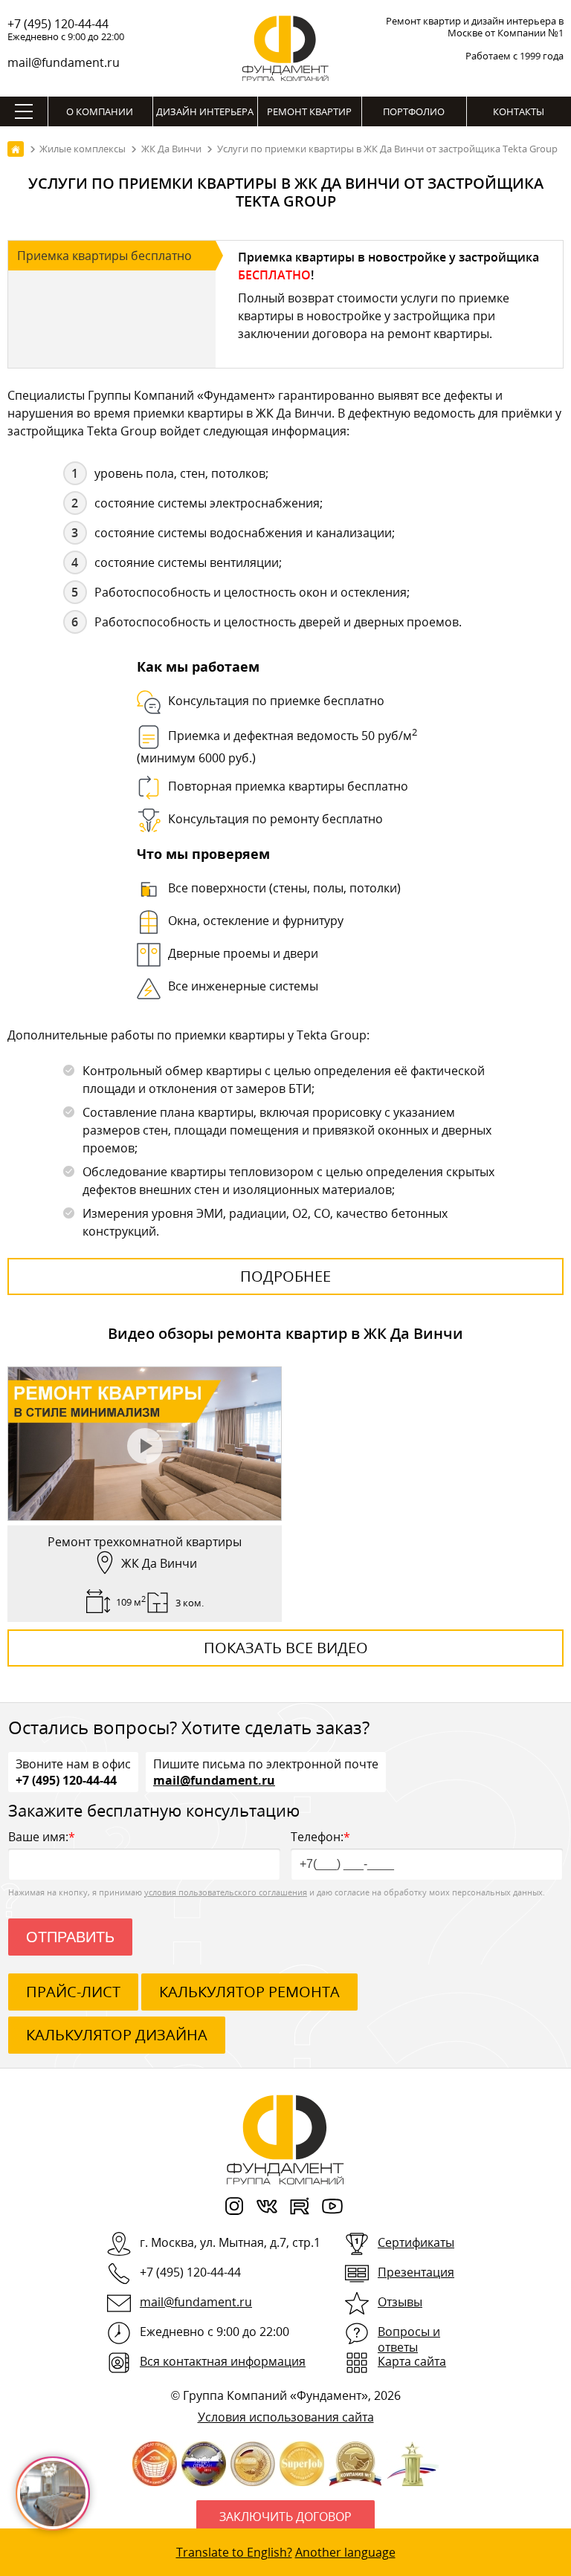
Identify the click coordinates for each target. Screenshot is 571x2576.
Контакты (519, 111)
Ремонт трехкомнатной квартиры (145, 1542)
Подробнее (285, 1276)
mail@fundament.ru (64, 62)
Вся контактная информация (223, 2361)
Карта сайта (412, 2361)
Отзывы (400, 2302)
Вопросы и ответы (409, 2339)
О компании (100, 111)
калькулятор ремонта (249, 1992)
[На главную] (16, 149)
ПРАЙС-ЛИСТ (73, 1992)
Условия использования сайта (286, 2417)
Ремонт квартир (309, 111)
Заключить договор (285, 2517)
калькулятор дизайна (117, 2035)
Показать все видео (286, 1648)
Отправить (70, 1937)
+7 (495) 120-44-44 (58, 24)
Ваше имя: (42, 1837)
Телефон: (320, 1837)
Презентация (416, 2272)
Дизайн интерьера (205, 111)
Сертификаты (416, 2242)
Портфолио (414, 111)
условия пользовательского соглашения (226, 1892)
